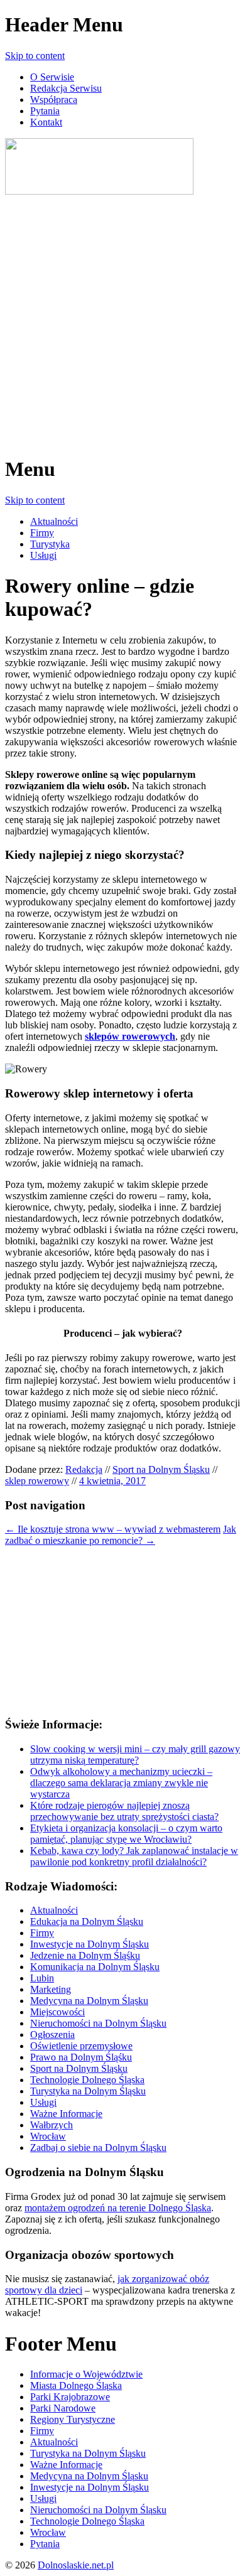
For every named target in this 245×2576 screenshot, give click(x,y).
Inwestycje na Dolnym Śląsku (90, 1944)
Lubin (42, 1978)
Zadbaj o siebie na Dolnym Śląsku (98, 2148)
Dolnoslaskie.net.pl (76, 2565)
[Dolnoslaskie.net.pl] (99, 191)
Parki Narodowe (63, 2408)
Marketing (51, 1989)
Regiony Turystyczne (73, 2419)
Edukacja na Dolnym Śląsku (87, 1921)
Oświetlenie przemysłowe (81, 2046)
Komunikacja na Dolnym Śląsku (95, 1967)
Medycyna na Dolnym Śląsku (89, 2001)
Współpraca (54, 100)
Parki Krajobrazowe (70, 2397)
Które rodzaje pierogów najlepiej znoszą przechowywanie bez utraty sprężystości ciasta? (124, 1811)
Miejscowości (57, 2012)
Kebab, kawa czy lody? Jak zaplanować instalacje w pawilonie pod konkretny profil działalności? (134, 1856)
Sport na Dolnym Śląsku (161, 1469)
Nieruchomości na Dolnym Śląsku (98, 2023)
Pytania (45, 111)
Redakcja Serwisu (66, 88)
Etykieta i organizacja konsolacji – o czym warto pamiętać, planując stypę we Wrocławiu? (126, 1834)
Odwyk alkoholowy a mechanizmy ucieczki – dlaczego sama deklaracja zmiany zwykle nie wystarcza (121, 1783)
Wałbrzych (52, 2125)
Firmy (42, 533)
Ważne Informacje (66, 2114)
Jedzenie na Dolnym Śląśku (85, 1955)
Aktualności (54, 521)
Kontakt (46, 122)
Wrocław (48, 2136)
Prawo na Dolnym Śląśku (81, 2057)
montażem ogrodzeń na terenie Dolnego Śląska (118, 2208)
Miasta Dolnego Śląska (76, 2385)
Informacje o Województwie (86, 2374)
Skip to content (35, 56)
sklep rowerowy (37, 1481)
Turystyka (50, 544)
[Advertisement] (122, 320)
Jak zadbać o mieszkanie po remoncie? (121, 1535)
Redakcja (84, 1469)
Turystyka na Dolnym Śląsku (88, 2091)
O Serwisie (52, 77)
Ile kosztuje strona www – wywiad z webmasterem (113, 1529)
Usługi (43, 555)
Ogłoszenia (52, 2034)
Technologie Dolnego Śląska (87, 2080)
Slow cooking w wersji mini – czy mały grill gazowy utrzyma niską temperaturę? (135, 1754)
